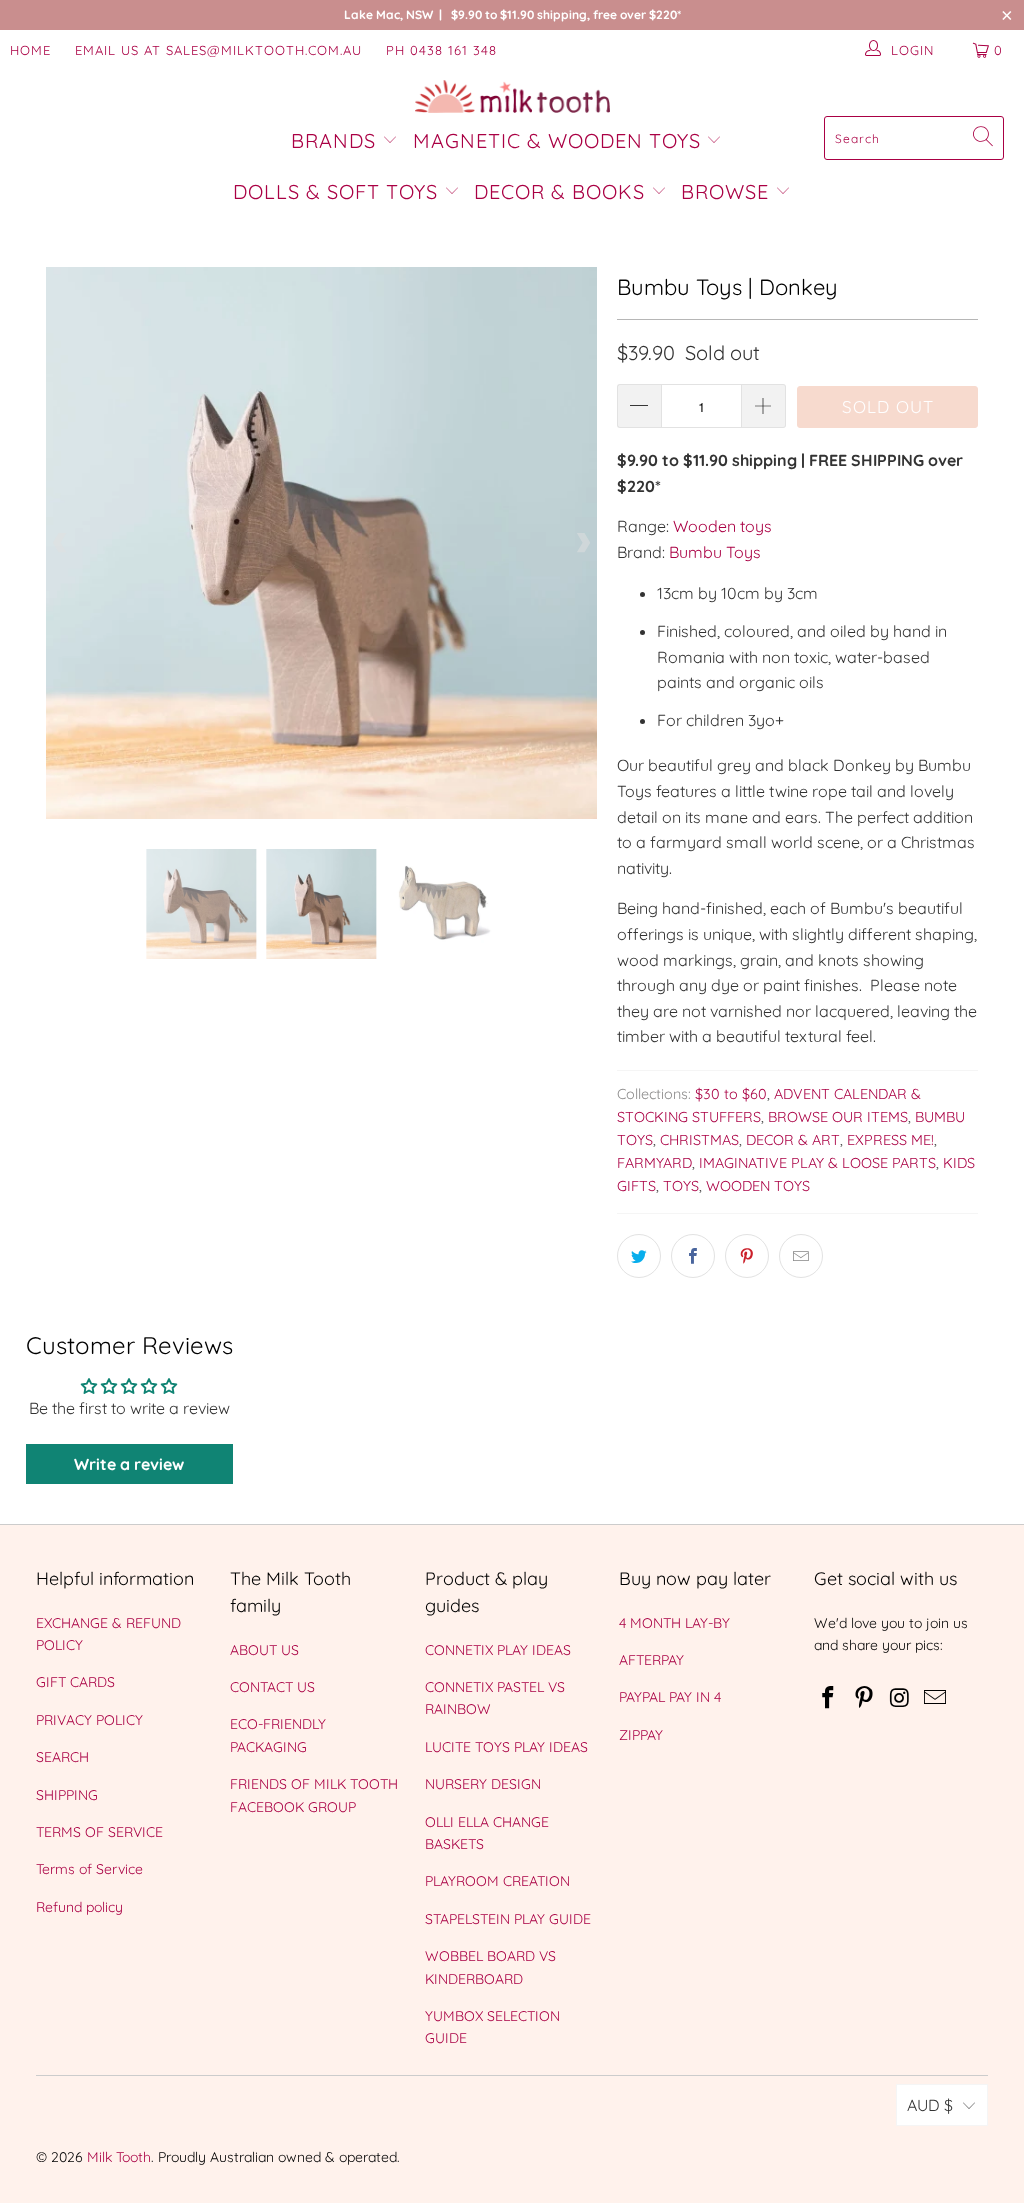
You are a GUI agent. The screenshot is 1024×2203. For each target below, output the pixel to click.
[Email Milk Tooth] (936, 1698)
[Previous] (61, 543)
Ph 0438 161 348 (441, 50)
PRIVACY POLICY (89, 1720)
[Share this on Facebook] (693, 1256)
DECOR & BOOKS (559, 191)
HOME (30, 50)
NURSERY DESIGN (483, 1784)
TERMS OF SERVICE (99, 1832)
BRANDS (336, 140)
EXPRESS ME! (890, 1140)
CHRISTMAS (699, 1140)
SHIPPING (67, 1795)
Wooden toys (722, 526)
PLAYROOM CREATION (497, 1881)
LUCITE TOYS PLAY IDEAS (506, 1747)
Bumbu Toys (715, 552)
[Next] (582, 543)
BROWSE (725, 191)
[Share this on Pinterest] (747, 1256)
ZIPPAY (641, 1735)
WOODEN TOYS (758, 1186)
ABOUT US (264, 1650)
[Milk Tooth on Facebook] (829, 1698)
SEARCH (62, 1757)
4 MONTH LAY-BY (674, 1623)
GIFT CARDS (75, 1682)
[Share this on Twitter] (639, 1256)
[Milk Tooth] (512, 98)
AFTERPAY (651, 1660)
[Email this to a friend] (801, 1256)
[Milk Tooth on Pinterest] (864, 1698)
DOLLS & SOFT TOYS (335, 191)
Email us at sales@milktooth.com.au (218, 50)
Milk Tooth (119, 2157)
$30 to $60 (731, 1094)
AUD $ (930, 2105)
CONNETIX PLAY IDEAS (498, 1650)
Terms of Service (89, 1869)
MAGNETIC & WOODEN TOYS (557, 140)
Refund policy (79, 1907)
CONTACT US (272, 1687)
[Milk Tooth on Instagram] (900, 1698)
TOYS (681, 1186)
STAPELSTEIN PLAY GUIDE (508, 1919)
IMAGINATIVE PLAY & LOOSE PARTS (817, 1163)
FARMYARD (654, 1163)
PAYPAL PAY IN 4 (670, 1697)
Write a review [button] (129, 1464)
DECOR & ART (793, 1140)
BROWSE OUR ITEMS (838, 1117)
